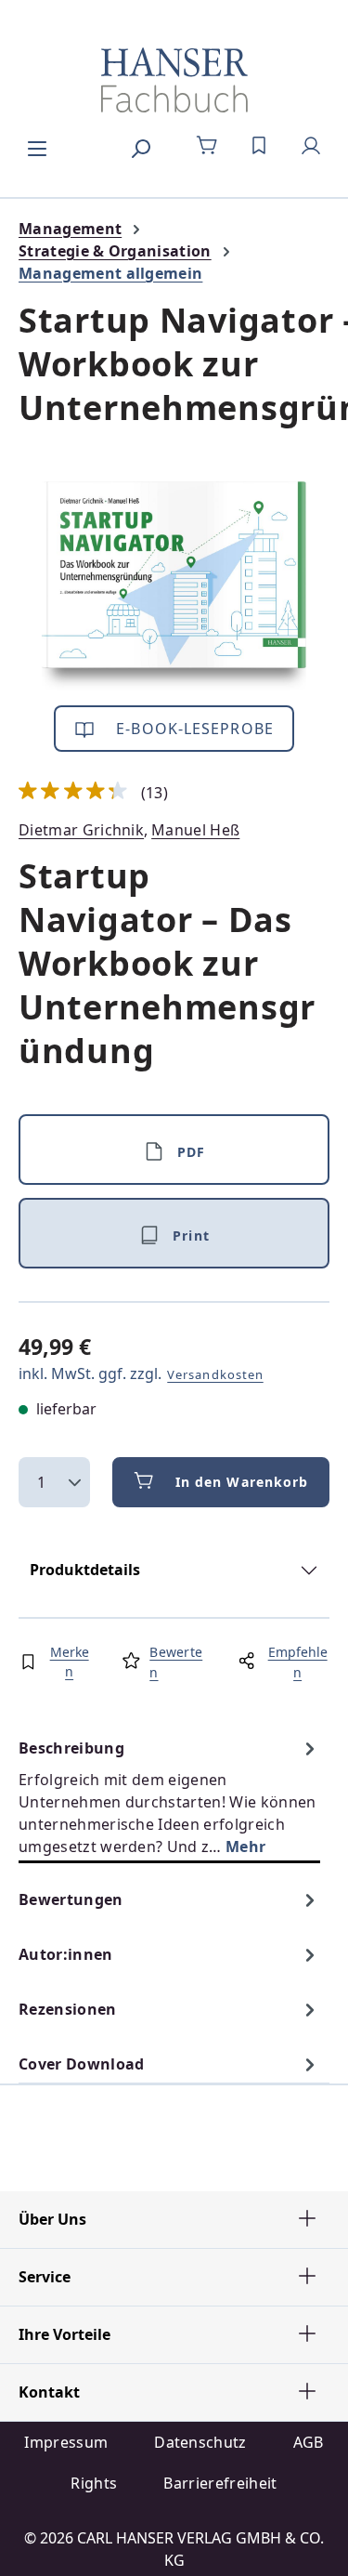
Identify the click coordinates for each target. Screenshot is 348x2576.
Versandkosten (215, 1374)
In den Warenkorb (242, 1482)
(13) (93, 793)
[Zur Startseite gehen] (174, 80)
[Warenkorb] (207, 146)
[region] (174, 586)
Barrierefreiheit (220, 2483)
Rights (94, 2483)
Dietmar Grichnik (81, 830)
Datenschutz (200, 2442)
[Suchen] (140, 146)
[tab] (169, 1797)
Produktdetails (85, 1570)
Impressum (66, 2442)
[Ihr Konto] (311, 146)
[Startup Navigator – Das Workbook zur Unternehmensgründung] (174, 586)
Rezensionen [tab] (68, 2009)
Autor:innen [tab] (66, 1954)
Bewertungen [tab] (71, 1899)
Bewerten (176, 1662)
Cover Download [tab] (81, 2064)
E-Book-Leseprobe (193, 729)
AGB (309, 2442)
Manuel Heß (195, 830)
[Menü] (37, 146)
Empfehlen (298, 1662)
